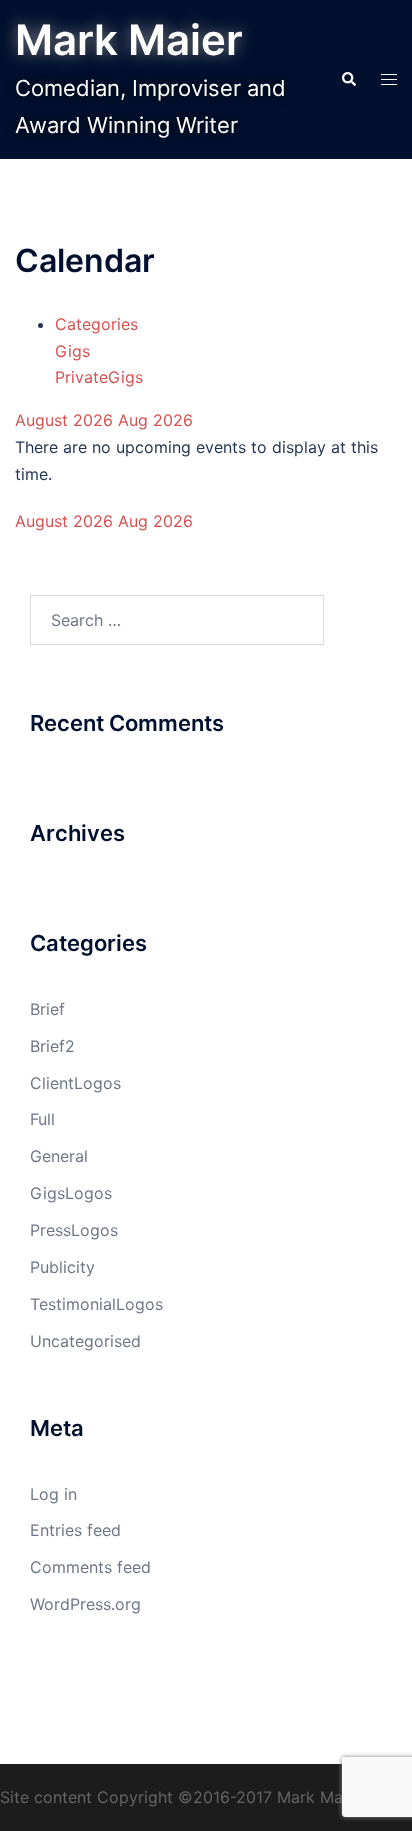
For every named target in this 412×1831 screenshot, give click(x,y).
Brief (47, 1009)
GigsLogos (71, 1193)
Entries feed (75, 1530)
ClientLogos (75, 1083)
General (59, 1156)
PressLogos (74, 1230)
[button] (348, 80)
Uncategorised (85, 1341)
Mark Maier (129, 39)
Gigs (72, 351)
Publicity (62, 1267)
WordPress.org (85, 1604)
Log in (53, 1494)
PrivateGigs (99, 377)
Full (42, 1119)
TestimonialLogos (96, 1304)
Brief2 (52, 1046)
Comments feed (90, 1567)
